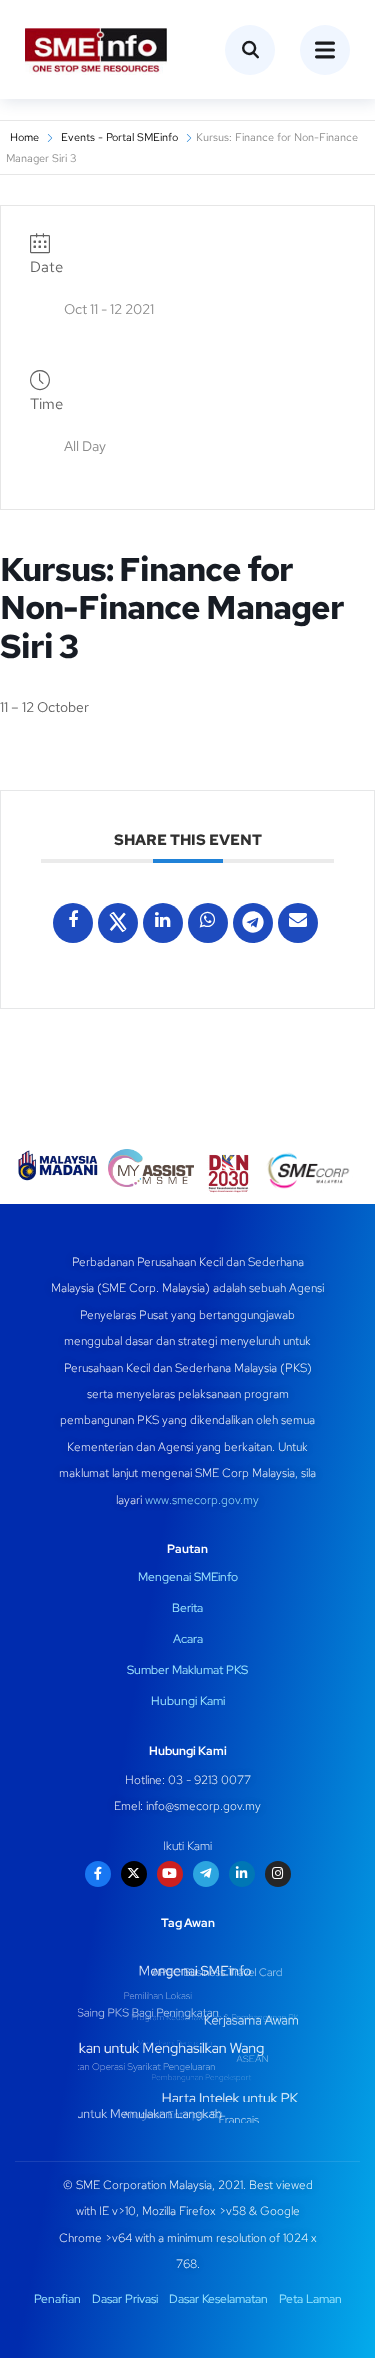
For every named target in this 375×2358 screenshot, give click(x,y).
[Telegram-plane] (206, 1874)
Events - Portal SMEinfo (119, 137)
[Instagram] (278, 1874)
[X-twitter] (134, 1874)
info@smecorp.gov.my (203, 1806)
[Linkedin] (163, 923)
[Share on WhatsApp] (208, 923)
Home (24, 137)
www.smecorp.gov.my (202, 1500)
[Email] (298, 923)
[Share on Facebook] (73, 923)
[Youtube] (170, 1874)
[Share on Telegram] (253, 923)
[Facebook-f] (98, 1874)
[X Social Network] (118, 923)
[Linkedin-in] (242, 1874)
